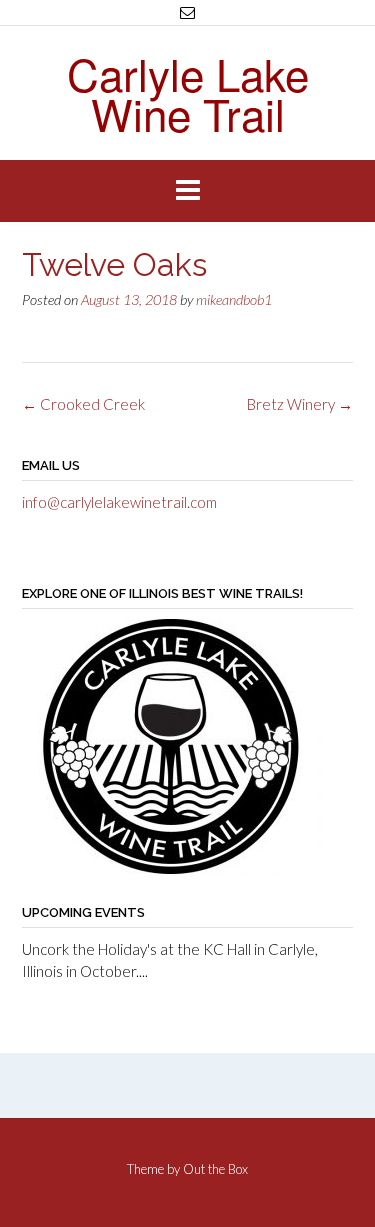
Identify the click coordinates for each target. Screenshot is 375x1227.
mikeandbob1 (234, 299)
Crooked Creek (83, 404)
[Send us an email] (187, 12)
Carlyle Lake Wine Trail (188, 93)
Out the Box (215, 1169)
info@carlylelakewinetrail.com (119, 502)
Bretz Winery (300, 404)
